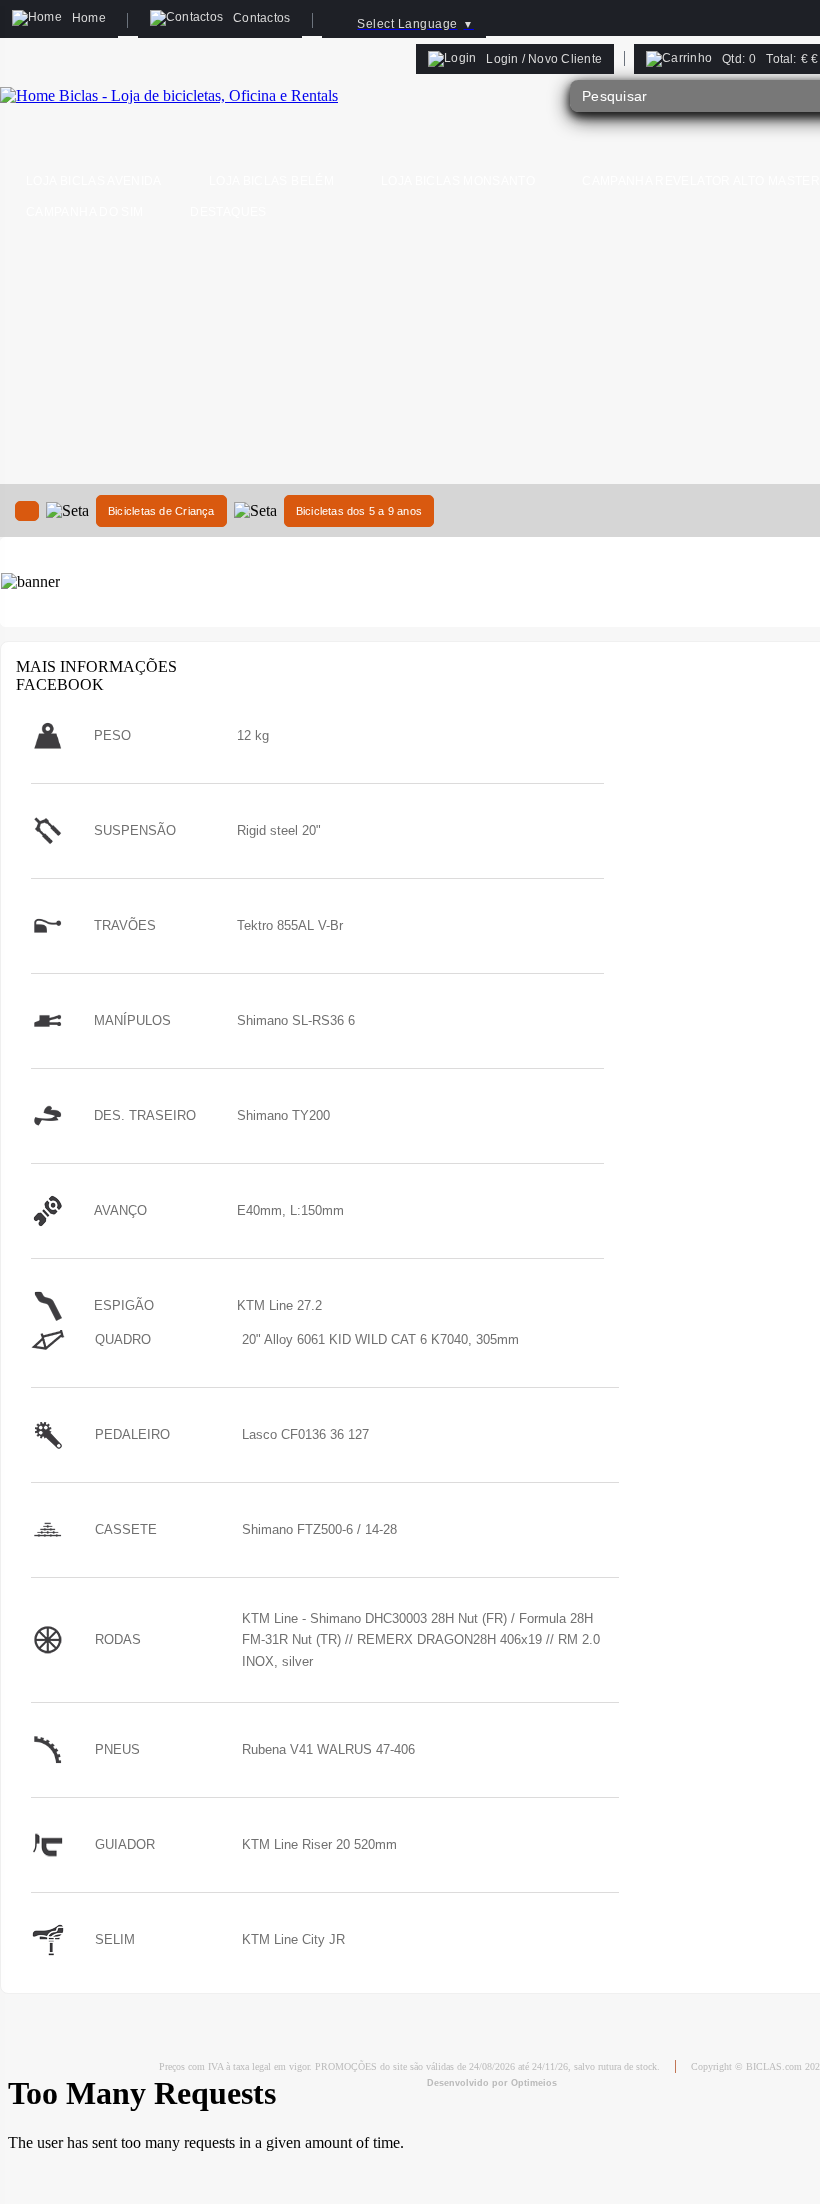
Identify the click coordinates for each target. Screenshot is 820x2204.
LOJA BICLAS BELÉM (271, 181)
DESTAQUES (228, 212)
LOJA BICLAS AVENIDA (94, 181)
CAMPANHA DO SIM (84, 212)
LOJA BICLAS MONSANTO (458, 181)
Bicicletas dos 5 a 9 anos (359, 511)
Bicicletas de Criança (161, 511)
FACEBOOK (60, 684)
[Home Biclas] (169, 95)
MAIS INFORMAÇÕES (96, 666)
